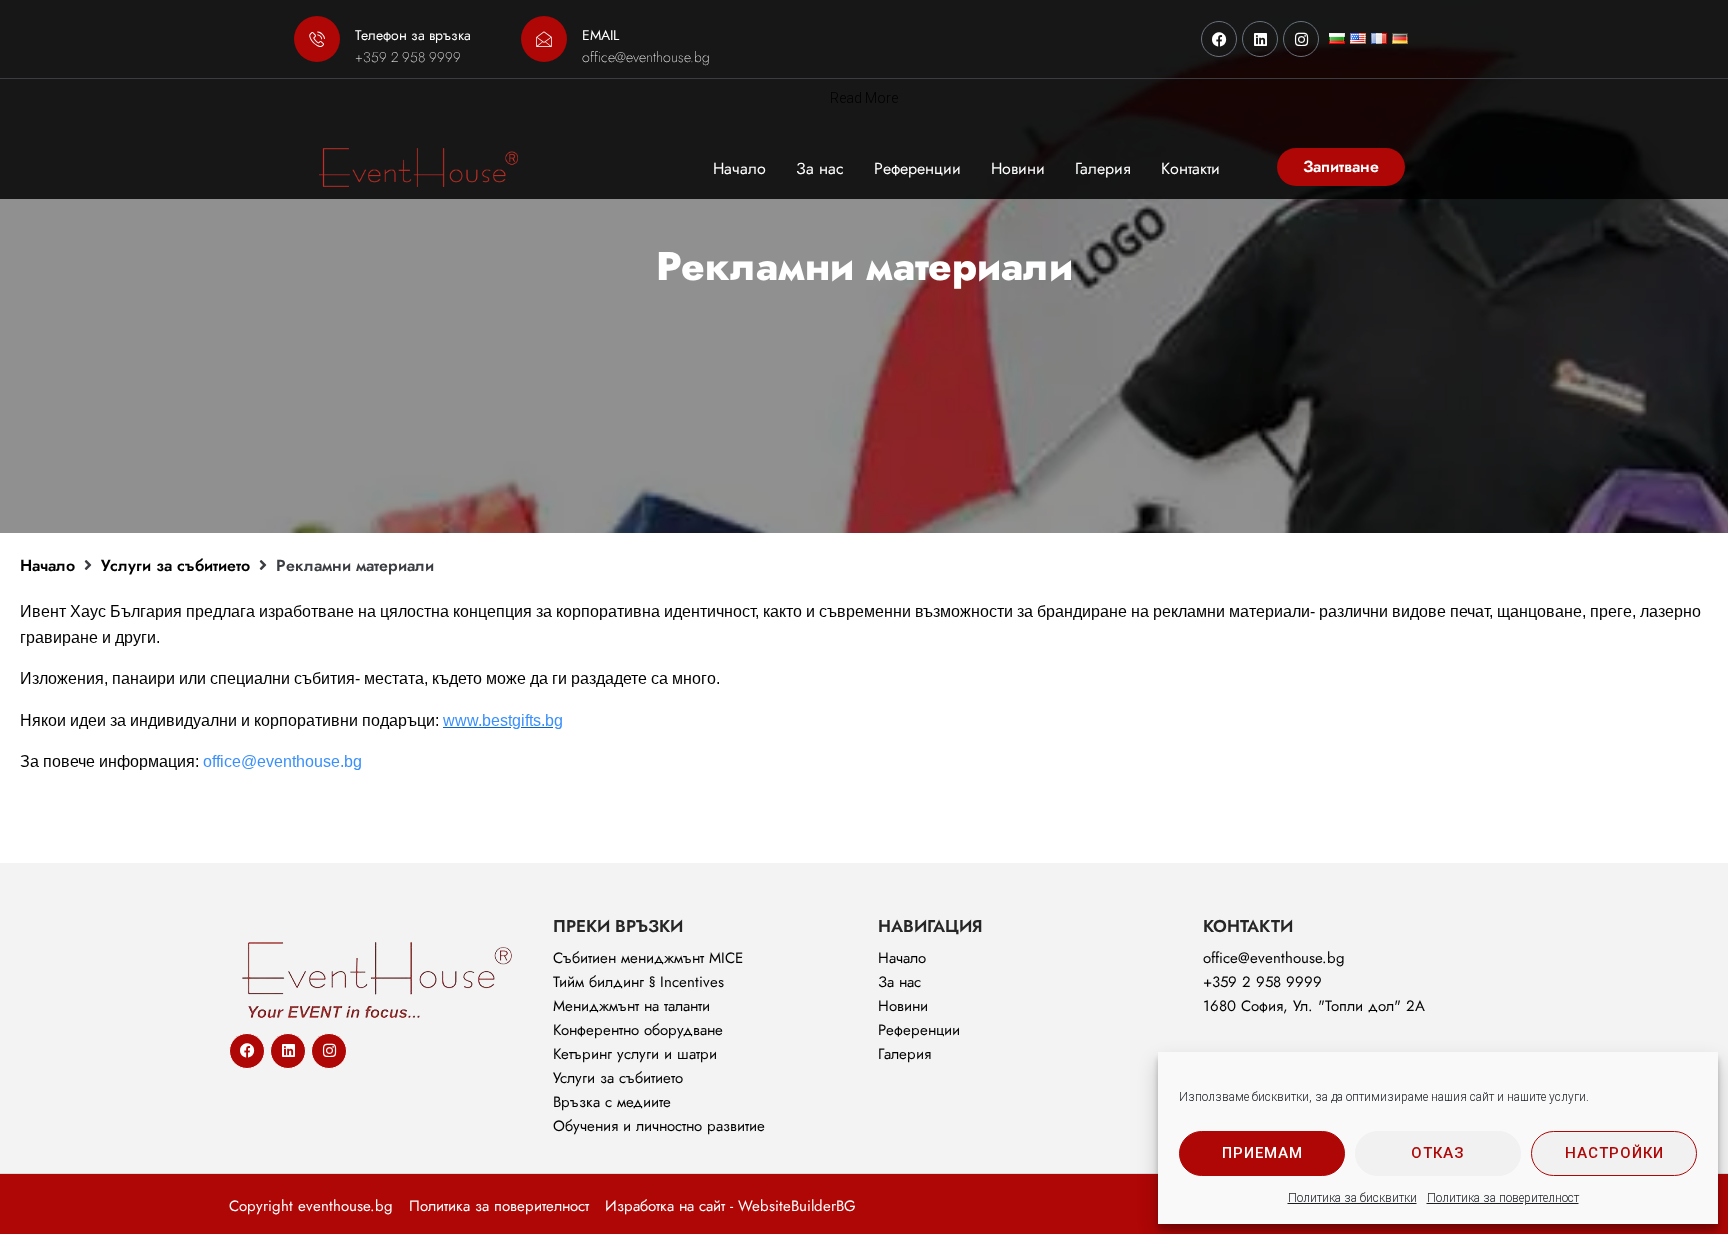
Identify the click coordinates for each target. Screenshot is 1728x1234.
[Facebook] (1219, 39)
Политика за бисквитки (1352, 1198)
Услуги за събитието (175, 565)
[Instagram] (1301, 39)
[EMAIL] (544, 39)
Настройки (1614, 1153)
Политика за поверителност (1503, 1198)
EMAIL (600, 35)
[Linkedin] (1260, 39)
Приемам (1262, 1153)
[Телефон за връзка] (317, 39)
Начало (47, 565)
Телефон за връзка (413, 35)
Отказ (1438, 1153)
